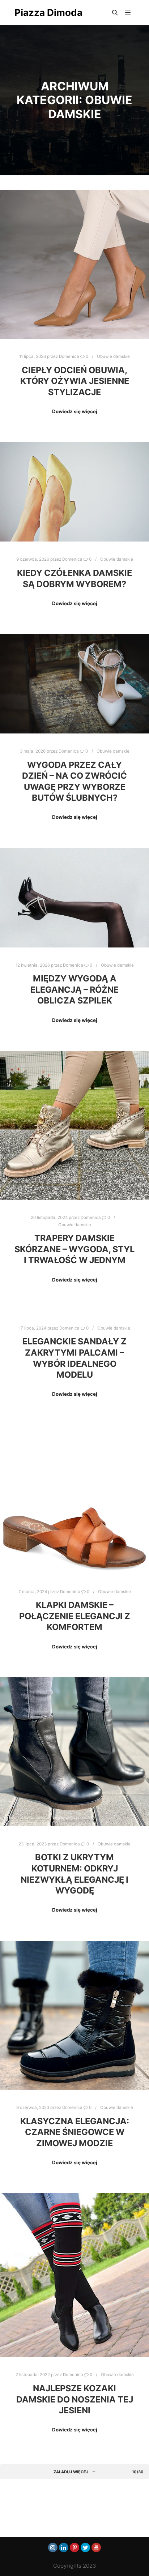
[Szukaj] (115, 13)
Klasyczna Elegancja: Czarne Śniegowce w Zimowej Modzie (75, 2132)
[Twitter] (85, 2547)
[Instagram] (53, 2547)
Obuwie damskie (113, 356)
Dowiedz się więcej (75, 411)
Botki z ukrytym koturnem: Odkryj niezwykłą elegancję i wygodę (74, 1874)
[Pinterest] (74, 2547)
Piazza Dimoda (48, 12)
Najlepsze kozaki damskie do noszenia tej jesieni (75, 2399)
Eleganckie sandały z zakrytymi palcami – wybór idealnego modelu (74, 1358)
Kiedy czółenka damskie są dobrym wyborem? (74, 578)
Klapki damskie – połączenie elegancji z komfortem (75, 1616)
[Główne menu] (128, 13)
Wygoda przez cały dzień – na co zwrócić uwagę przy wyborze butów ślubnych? (74, 781)
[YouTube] (96, 2547)
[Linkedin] (64, 2547)
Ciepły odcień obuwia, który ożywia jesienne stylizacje (75, 381)
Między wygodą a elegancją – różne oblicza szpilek (74, 989)
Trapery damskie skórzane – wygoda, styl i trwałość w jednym (74, 1249)
